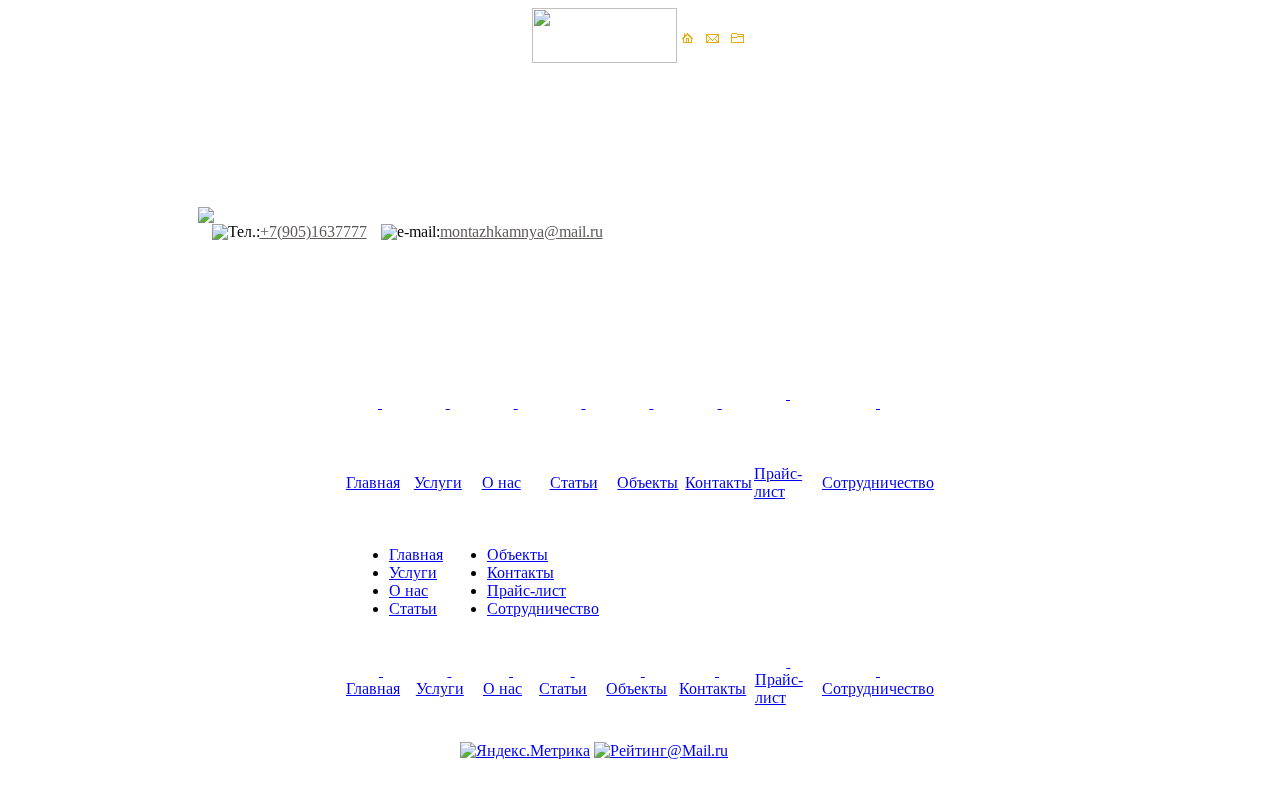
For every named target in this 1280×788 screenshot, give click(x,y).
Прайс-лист (778, 482)
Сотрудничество (878, 482)
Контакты (718, 482)
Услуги (438, 482)
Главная (373, 482)
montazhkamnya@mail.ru (521, 231)
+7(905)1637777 (313, 231)
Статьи (574, 482)
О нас (501, 482)
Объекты (647, 482)
